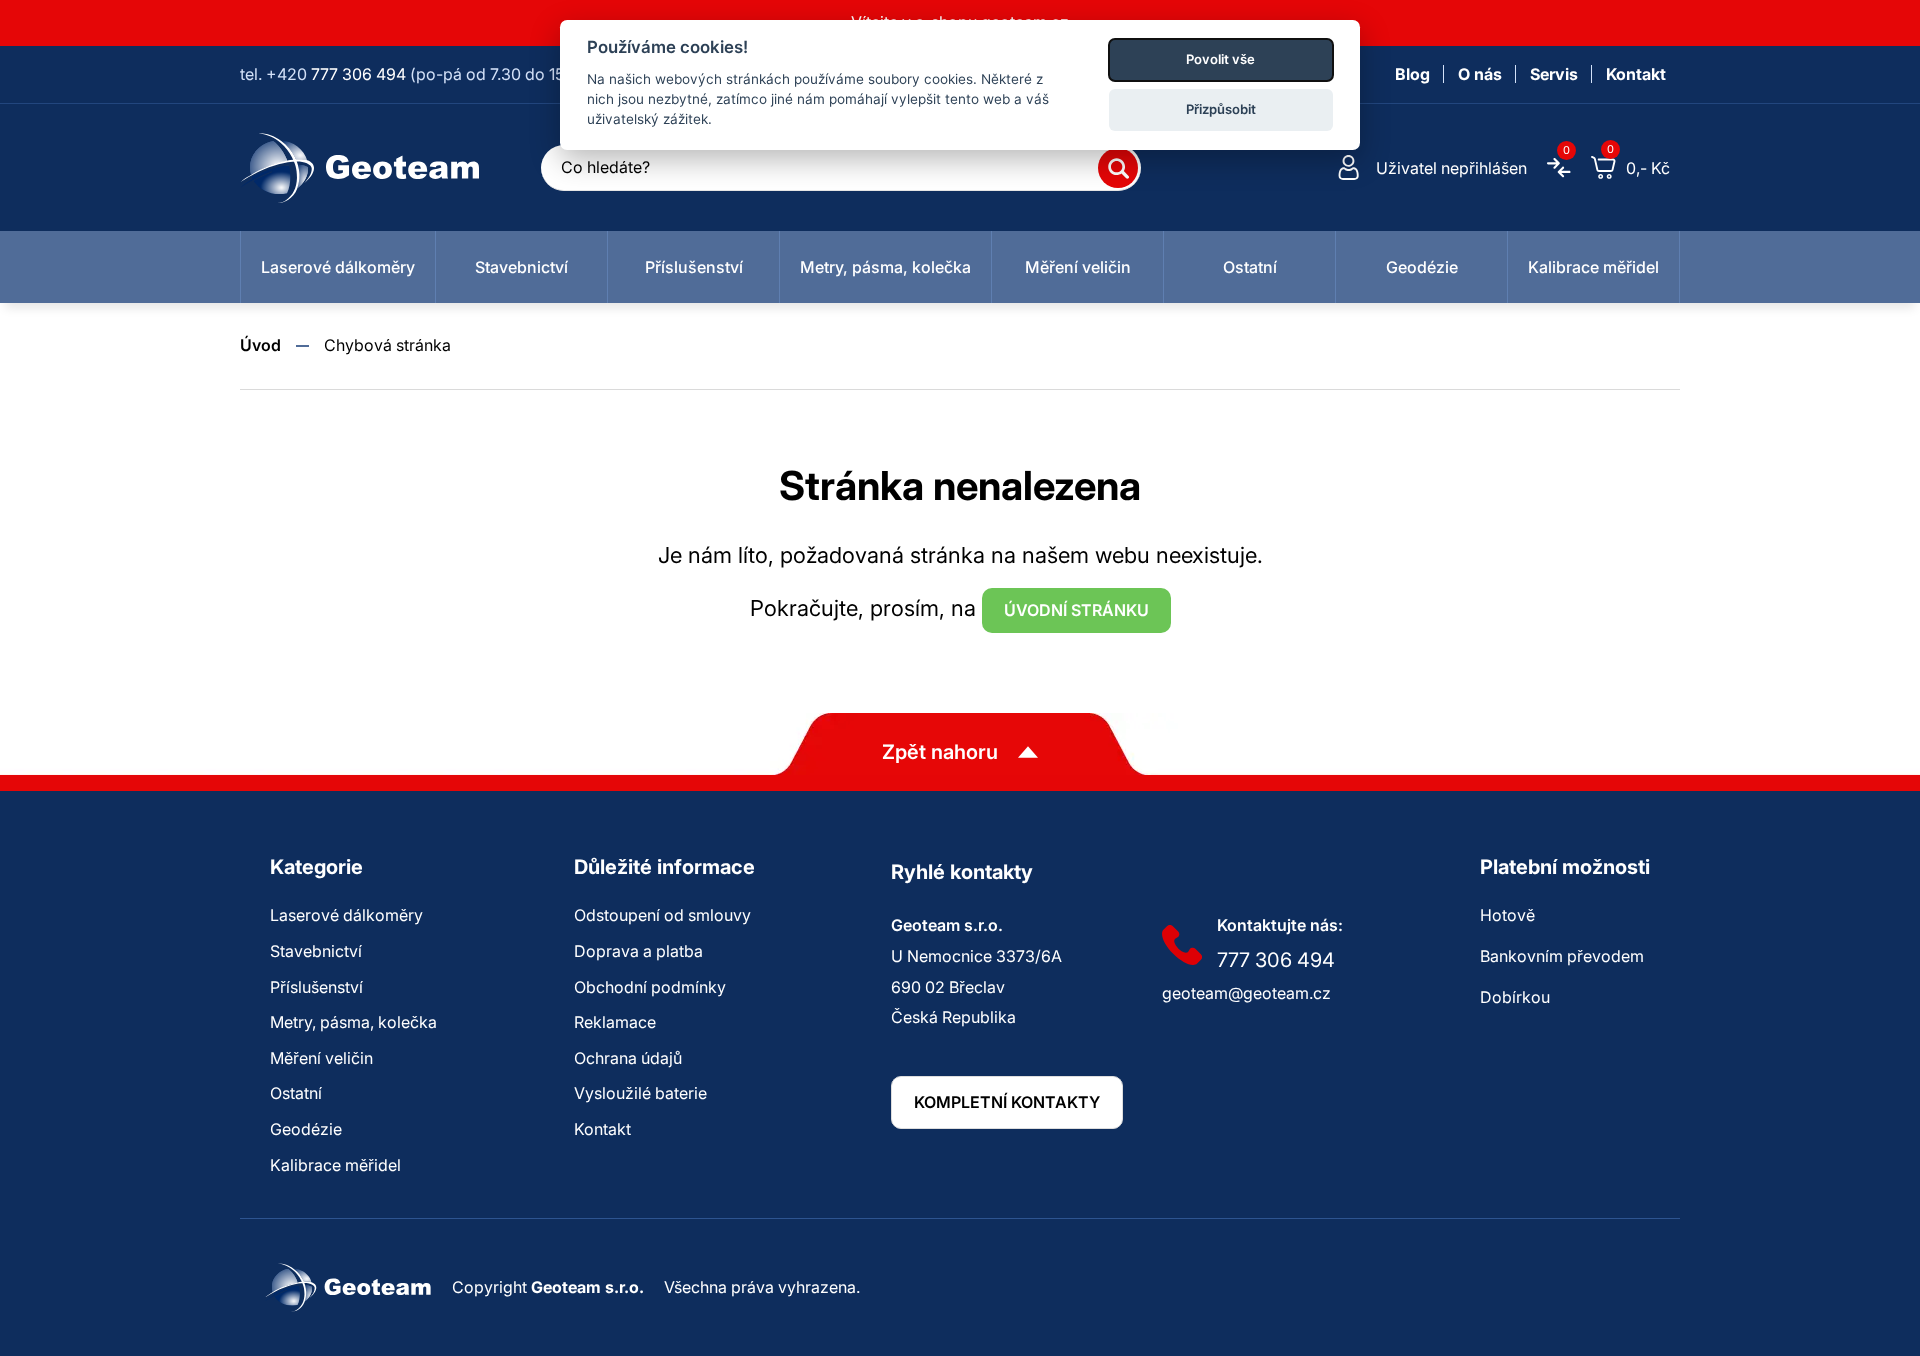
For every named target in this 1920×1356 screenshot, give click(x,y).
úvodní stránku (1076, 610)
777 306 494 (358, 74)
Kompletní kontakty (1007, 1102)
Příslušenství (316, 987)
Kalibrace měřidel (335, 1165)
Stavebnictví (316, 951)
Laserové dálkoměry (346, 915)
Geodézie (306, 1129)
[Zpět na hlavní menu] (360, 168)
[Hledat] (1118, 168)
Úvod (260, 345)
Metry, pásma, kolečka (353, 1022)
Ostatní (296, 1093)
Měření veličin (321, 1058)
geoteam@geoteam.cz (1246, 993)
